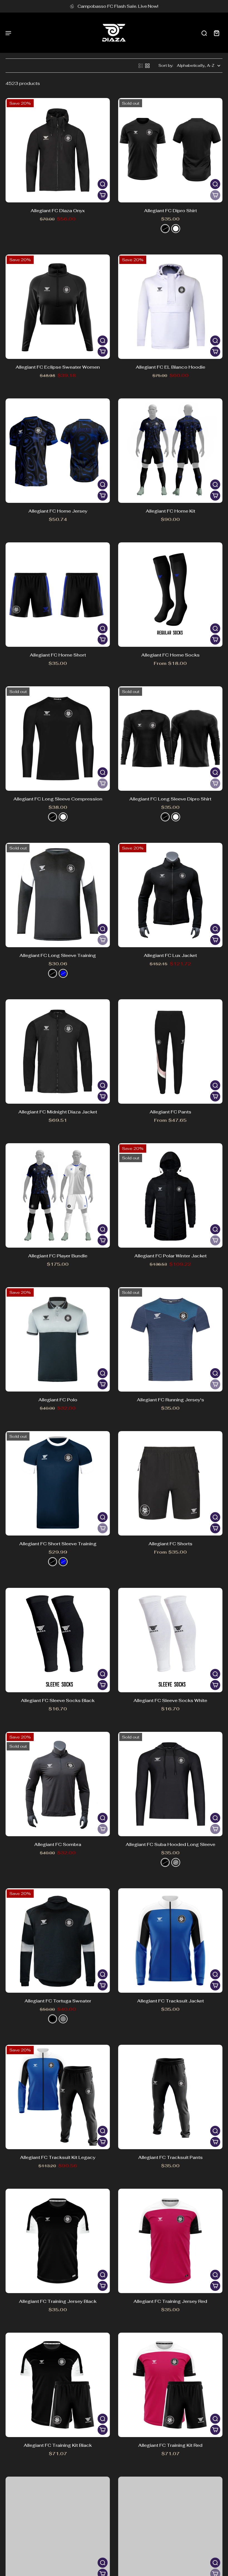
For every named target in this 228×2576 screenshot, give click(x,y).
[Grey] (63, 2019)
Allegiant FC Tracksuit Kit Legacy (58, 2157)
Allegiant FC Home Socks (170, 655)
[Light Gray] (176, 1862)
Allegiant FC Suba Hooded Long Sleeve (170, 1844)
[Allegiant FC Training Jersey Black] (58, 2241)
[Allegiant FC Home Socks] (170, 595)
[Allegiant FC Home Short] (58, 595)
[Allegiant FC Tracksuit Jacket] (170, 1940)
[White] (176, 229)
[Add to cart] (103, 195)
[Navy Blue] (63, 973)
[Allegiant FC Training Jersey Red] (170, 2241)
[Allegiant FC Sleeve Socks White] (170, 1640)
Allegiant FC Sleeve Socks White (170, 1700)
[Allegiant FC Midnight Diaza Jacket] (58, 1051)
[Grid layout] (147, 66)
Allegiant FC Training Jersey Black (58, 2301)
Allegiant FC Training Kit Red (170, 2445)
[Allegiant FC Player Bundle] (58, 1195)
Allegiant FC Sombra (58, 1844)
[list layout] (141, 66)
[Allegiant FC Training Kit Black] (58, 2385)
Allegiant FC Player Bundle (58, 1256)
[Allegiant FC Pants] (170, 1051)
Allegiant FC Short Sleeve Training (58, 1544)
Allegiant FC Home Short (58, 655)
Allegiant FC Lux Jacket (170, 955)
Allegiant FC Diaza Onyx (58, 211)
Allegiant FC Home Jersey (58, 511)
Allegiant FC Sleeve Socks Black (58, 1700)
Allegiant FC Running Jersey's (170, 1400)
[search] (204, 33)
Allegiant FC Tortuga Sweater (58, 2001)
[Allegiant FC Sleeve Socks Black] (58, 1640)
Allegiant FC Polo (58, 1400)
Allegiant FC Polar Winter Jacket (170, 1256)
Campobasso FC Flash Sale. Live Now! (118, 6)
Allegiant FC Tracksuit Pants (170, 2157)
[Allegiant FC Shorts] (170, 1483)
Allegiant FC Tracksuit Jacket (170, 2001)
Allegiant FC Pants (170, 1112)
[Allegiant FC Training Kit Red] (170, 2385)
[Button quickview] (103, 184)
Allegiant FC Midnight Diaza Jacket (58, 1112)
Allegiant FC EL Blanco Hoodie (170, 367)
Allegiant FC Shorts (170, 1544)
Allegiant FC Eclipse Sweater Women (58, 367)
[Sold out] (215, 195)
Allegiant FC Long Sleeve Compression (58, 799)
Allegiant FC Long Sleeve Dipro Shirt (170, 799)
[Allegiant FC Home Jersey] (58, 451)
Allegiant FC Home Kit (170, 511)
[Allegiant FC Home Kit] (170, 451)
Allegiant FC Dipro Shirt (170, 211)
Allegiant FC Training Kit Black (58, 2445)
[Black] (165, 229)
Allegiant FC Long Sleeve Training (58, 955)
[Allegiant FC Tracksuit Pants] (170, 2097)
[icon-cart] (216, 33)
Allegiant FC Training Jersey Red (170, 2301)
